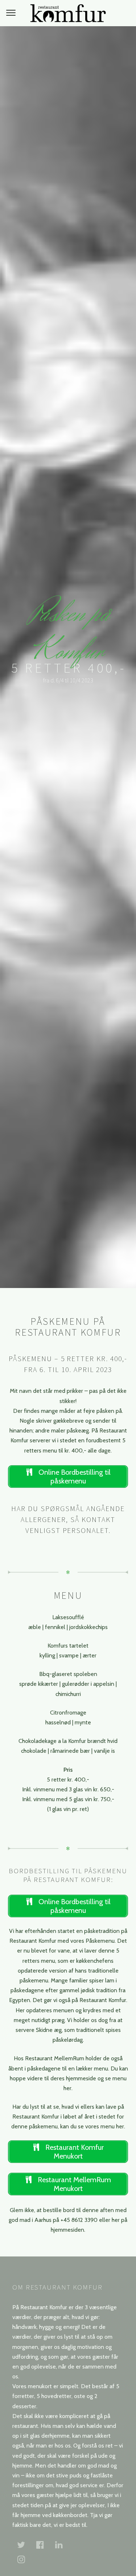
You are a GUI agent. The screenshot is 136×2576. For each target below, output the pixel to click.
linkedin (63, 2545)
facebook (44, 2545)
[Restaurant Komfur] (68, 13)
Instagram (25, 2559)
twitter (25, 2545)
